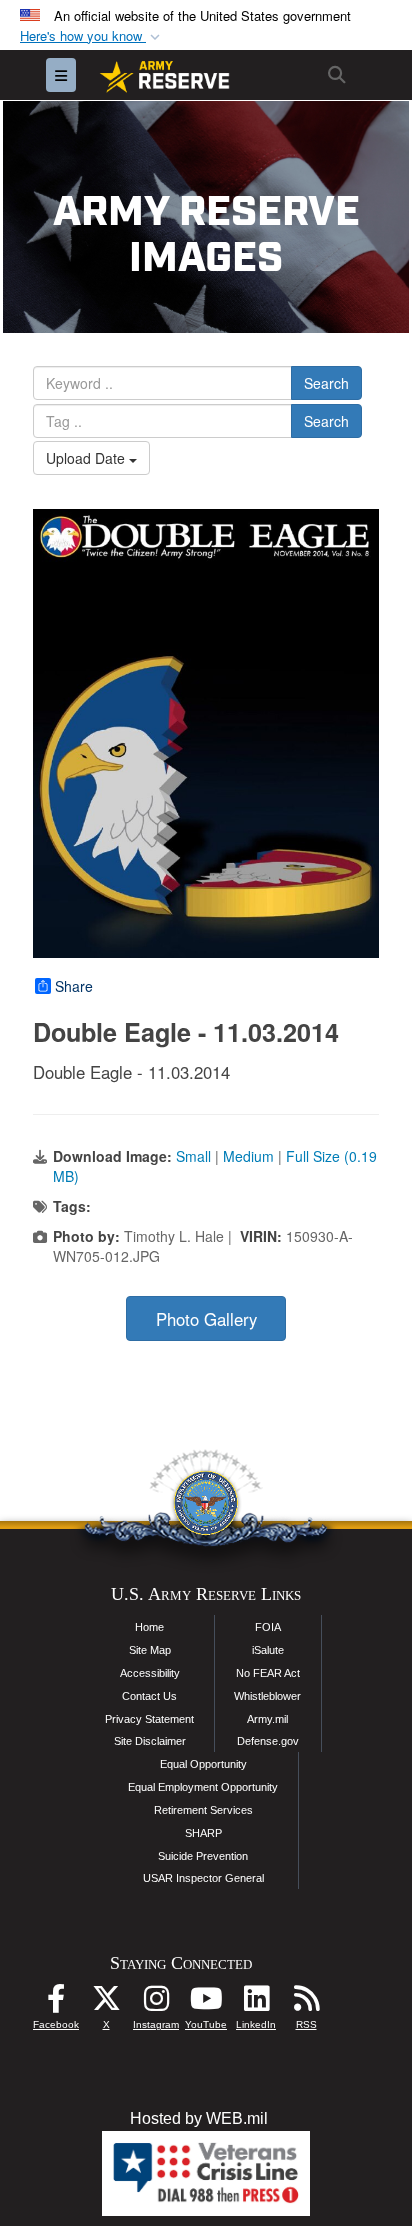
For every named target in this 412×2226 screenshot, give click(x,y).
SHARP (203, 1833)
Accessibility (150, 1673)
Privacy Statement (149, 1719)
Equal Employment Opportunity (203, 1787)
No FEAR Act (268, 1673)
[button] (92, 36)
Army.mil (267, 1719)
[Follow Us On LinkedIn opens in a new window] (256, 2003)
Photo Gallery (206, 1319)
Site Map (150, 1650)
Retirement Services (203, 1810)
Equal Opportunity (203, 1764)
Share (74, 986)
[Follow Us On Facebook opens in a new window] (56, 2003)
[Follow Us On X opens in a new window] (106, 2003)
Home (149, 1627)
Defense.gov (268, 1741)
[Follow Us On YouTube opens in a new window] (206, 2003)
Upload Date (87, 458)
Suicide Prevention (203, 1856)
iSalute (268, 1650)
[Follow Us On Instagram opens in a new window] (156, 2003)
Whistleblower (267, 1696)
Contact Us (149, 1696)
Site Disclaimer (150, 1741)
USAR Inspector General (203, 1878)
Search (326, 383)
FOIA (268, 1627)
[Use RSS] (306, 2003)
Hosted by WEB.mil (199, 2118)
